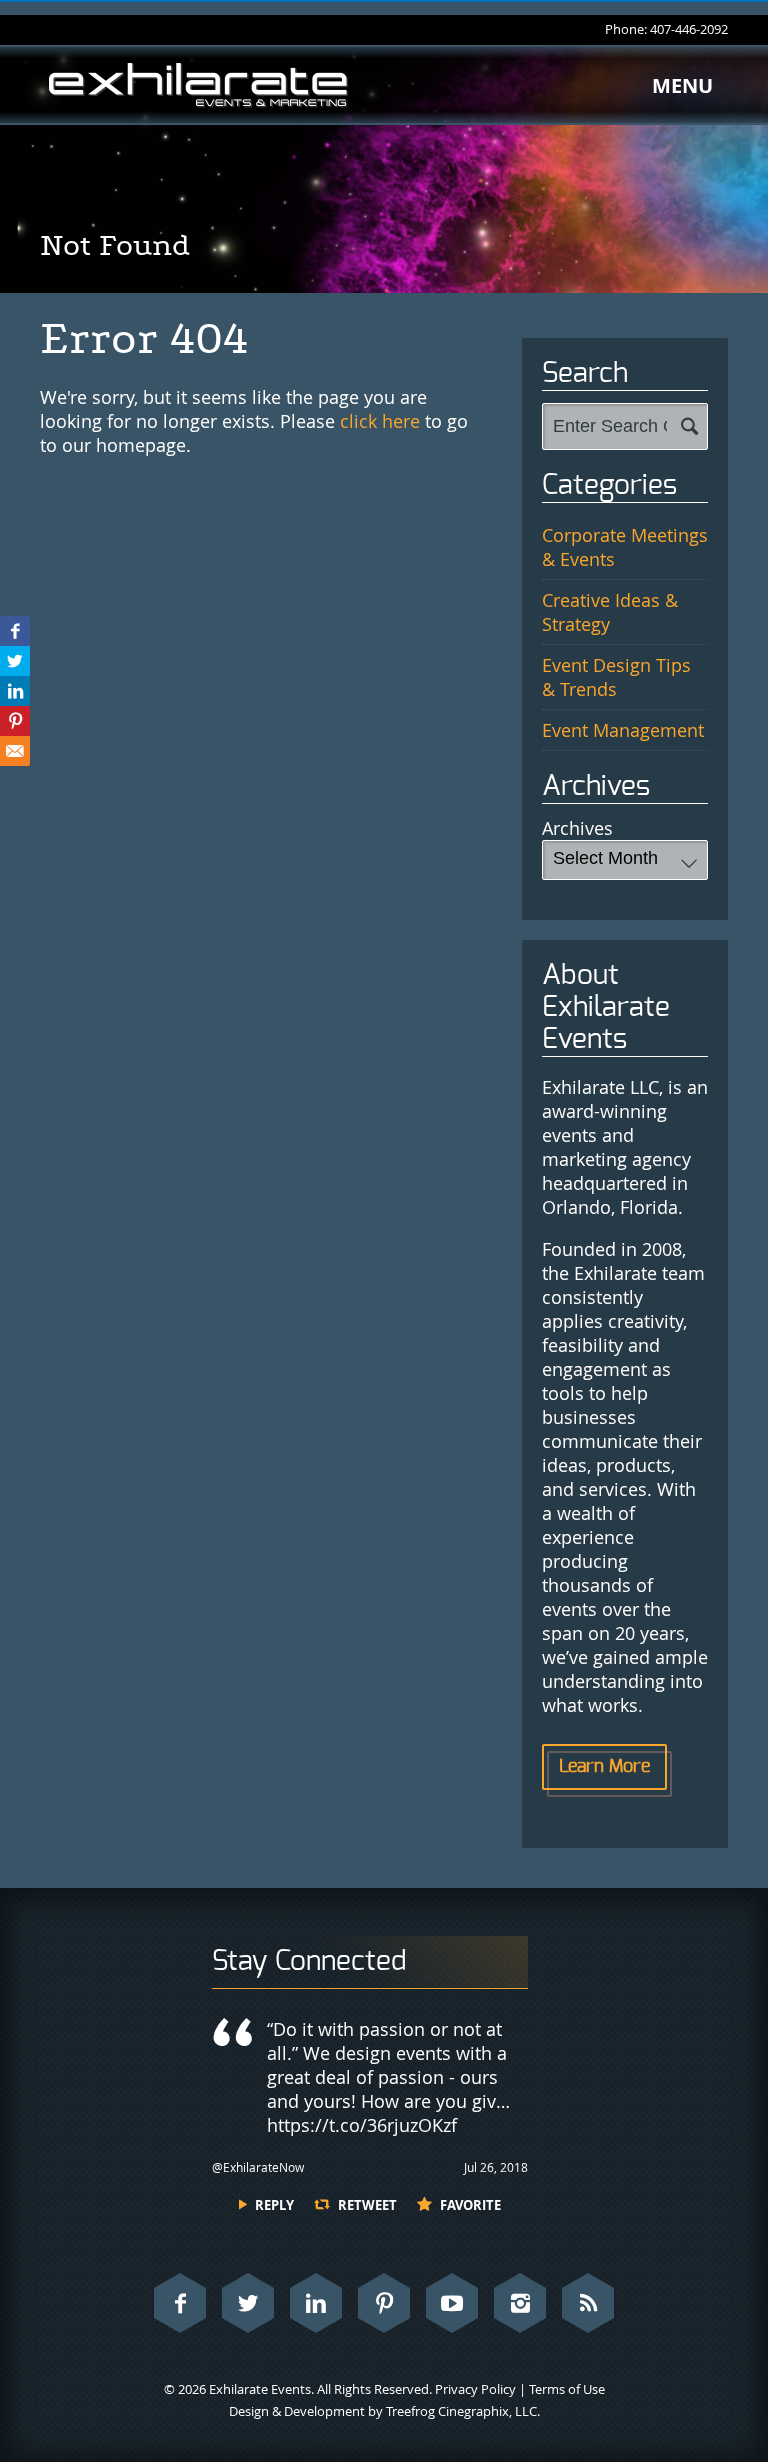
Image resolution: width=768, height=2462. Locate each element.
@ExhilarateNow (258, 2167)
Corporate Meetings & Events (625, 547)
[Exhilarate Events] (197, 85)
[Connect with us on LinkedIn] (316, 2303)
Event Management (623, 730)
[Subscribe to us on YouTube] (452, 2303)
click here (380, 421)
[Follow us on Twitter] (248, 2303)
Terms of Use (567, 2389)
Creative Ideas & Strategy (610, 612)
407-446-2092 (689, 29)
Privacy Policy (475, 2389)
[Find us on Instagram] (520, 2303)
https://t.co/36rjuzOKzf (362, 2125)
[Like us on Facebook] (180, 2303)
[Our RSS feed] (588, 2303)
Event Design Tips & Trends (616, 677)
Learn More (604, 1767)
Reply (274, 2205)
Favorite (470, 2205)
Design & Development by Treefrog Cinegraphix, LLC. (384, 2411)
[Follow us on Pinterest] (384, 2303)
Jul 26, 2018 (496, 2167)
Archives (577, 828)
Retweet (367, 2205)
